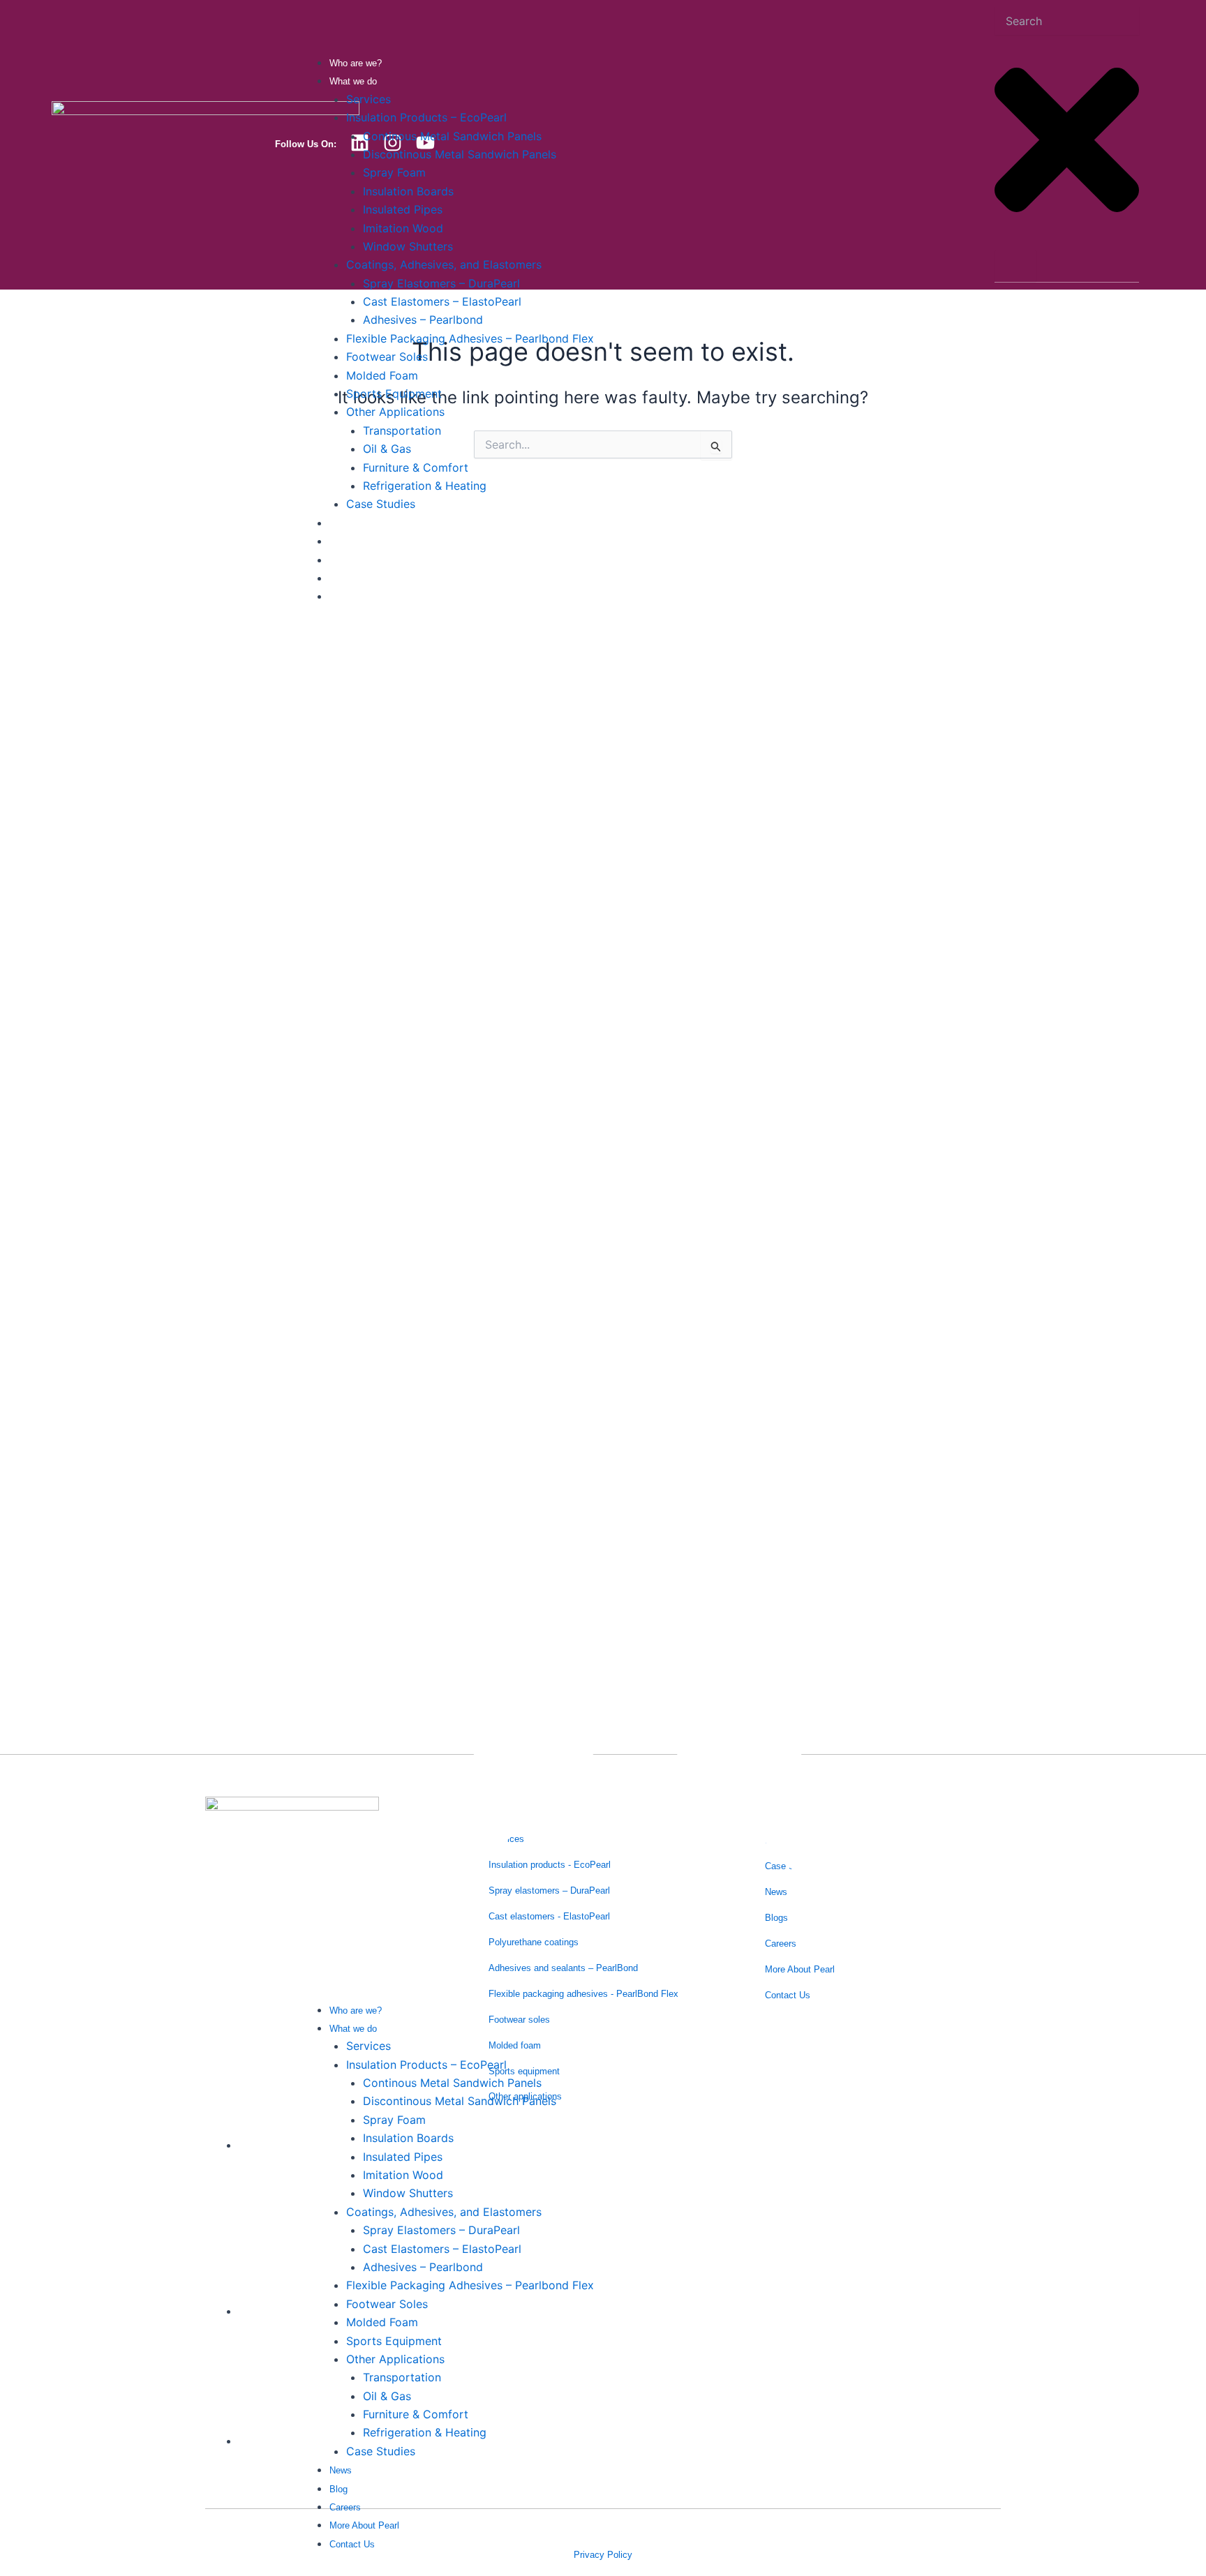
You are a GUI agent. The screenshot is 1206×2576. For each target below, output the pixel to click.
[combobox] (1067, 21)
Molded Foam (382, 375)
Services (368, 99)
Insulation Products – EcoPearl (426, 117)
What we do (353, 81)
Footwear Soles (387, 357)
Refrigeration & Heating (425, 486)
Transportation (402, 430)
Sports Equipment (394, 394)
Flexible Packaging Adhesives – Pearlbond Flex (470, 338)
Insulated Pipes (403, 209)
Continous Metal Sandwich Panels (452, 136)
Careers (345, 561)
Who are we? (356, 63)
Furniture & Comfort (416, 467)
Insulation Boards (408, 191)
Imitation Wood (403, 228)
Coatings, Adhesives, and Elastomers (444, 264)
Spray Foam (394, 172)
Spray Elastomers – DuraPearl (441, 283)
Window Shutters (408, 246)
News (341, 524)
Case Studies (381, 504)
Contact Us (352, 597)
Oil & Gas (387, 449)
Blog (338, 542)
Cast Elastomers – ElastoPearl (442, 301)
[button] (638, 1311)
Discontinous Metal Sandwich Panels (460, 154)
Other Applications (395, 412)
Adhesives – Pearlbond (423, 320)
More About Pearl (364, 579)
